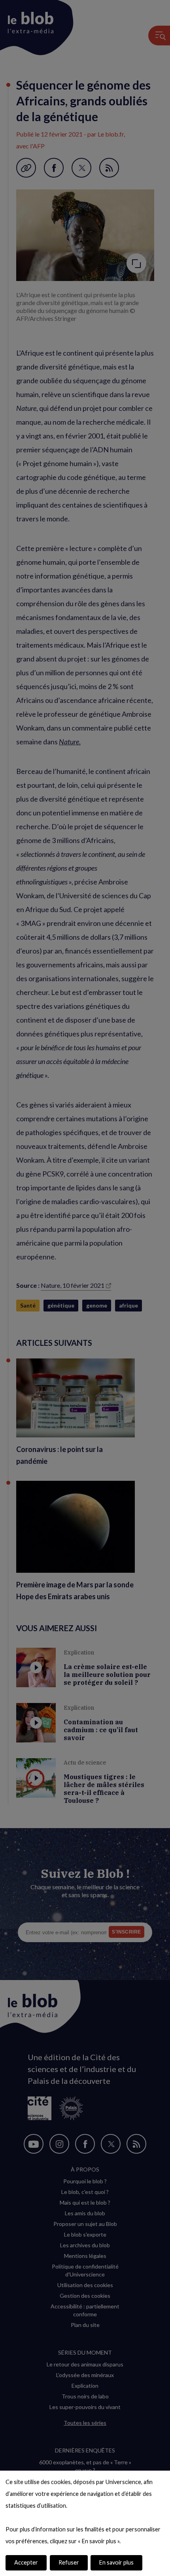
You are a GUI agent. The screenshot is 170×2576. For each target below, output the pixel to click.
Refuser (69, 2562)
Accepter (26, 2562)
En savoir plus (116, 2562)
